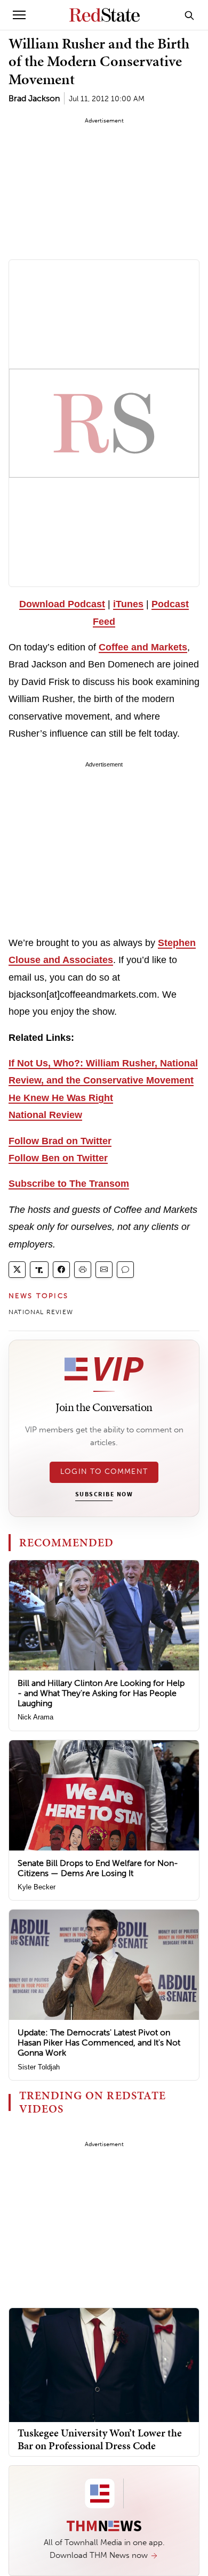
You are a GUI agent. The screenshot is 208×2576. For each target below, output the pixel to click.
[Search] (189, 15)
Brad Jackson (34, 98)
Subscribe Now (104, 1495)
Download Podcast (62, 604)
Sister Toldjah (39, 2067)
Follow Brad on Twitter (60, 1141)
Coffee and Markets (143, 647)
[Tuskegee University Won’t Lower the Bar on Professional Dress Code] (104, 2364)
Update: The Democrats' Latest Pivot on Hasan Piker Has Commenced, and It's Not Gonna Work (99, 2043)
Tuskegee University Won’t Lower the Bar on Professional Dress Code (100, 2439)
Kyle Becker (37, 1887)
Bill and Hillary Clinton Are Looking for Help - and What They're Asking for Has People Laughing (101, 1693)
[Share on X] (17, 1270)
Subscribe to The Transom (69, 1184)
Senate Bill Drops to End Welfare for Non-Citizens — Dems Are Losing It (98, 1868)
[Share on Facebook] (61, 1270)
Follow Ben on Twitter (58, 1158)
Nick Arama (35, 1717)
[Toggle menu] (19, 15)
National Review (45, 1115)
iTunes (128, 604)
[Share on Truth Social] (39, 1270)
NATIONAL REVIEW (41, 1312)
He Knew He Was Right (61, 1098)
